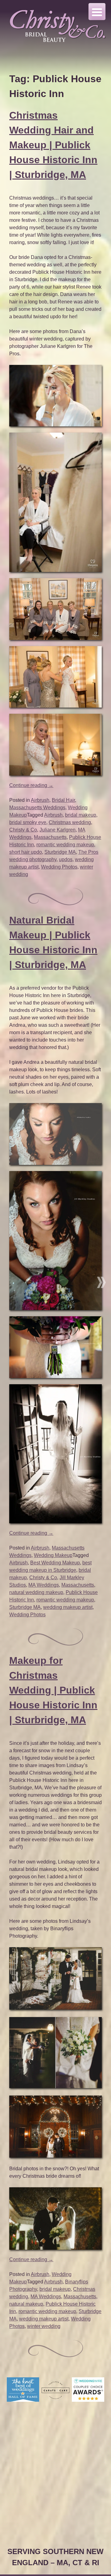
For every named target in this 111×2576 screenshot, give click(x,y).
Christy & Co (23, 830)
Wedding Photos (59, 867)
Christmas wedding (70, 822)
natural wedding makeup (36, 1592)
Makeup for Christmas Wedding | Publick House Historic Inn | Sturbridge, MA (53, 1690)
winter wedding (44, 2326)
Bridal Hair (63, 800)
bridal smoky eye (28, 822)
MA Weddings (44, 1585)
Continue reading (31, 785)
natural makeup (26, 2304)
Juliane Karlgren (58, 830)
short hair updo (26, 852)
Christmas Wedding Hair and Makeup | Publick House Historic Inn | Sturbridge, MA (53, 145)
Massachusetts (50, 837)
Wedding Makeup (53, 1555)
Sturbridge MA (60, 852)
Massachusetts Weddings (37, 808)
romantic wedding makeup (65, 845)
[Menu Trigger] (97, 12)
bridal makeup (81, 815)
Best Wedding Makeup (55, 1563)
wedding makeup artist (68, 1607)
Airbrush (40, 800)
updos (66, 859)
